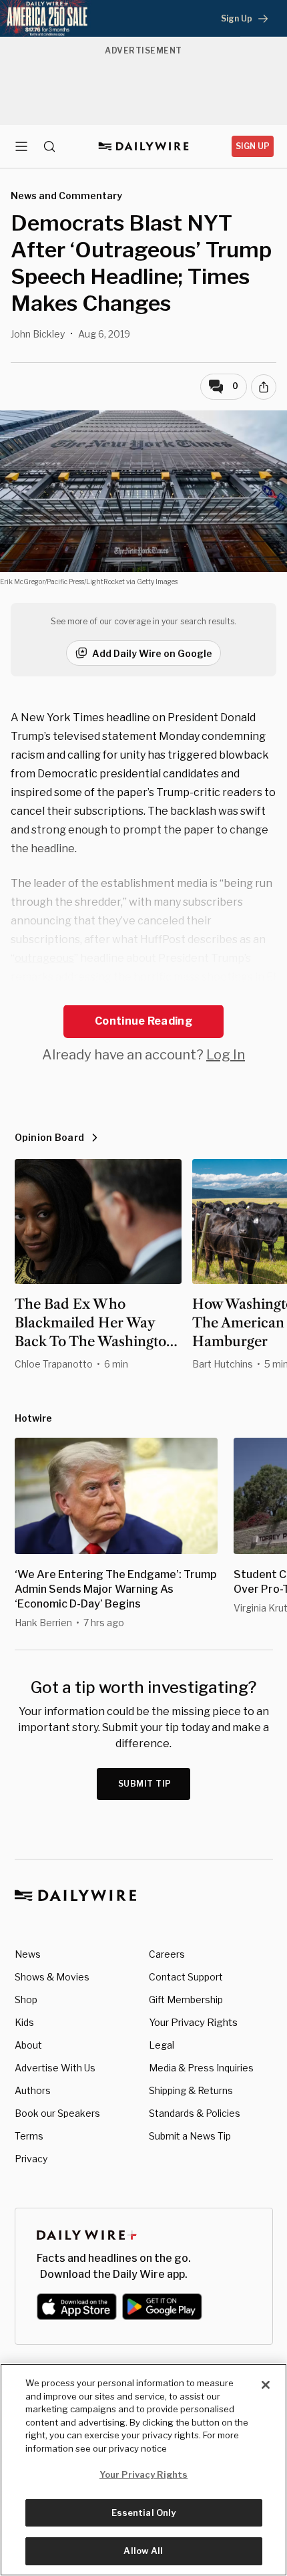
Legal (162, 2045)
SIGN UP (253, 146)
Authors (33, 2090)
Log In (226, 1055)
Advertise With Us (55, 2068)
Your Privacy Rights (193, 2023)
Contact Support (186, 1977)
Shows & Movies (52, 1977)
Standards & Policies (195, 2113)
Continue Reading (143, 1021)
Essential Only (144, 2513)
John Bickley (38, 334)
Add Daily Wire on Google (152, 653)
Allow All (143, 2551)
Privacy (31, 2159)
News (28, 1954)
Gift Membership (186, 2000)
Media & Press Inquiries (201, 2068)
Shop (26, 2000)
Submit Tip (145, 1784)
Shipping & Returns (191, 2090)
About (28, 2045)
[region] (143, 2470)
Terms (29, 2136)
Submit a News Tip (190, 2136)
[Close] (266, 2385)
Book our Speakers (57, 2113)
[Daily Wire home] (144, 146)
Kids (24, 2022)
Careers (167, 1954)
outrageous (44, 958)
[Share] (264, 387)
